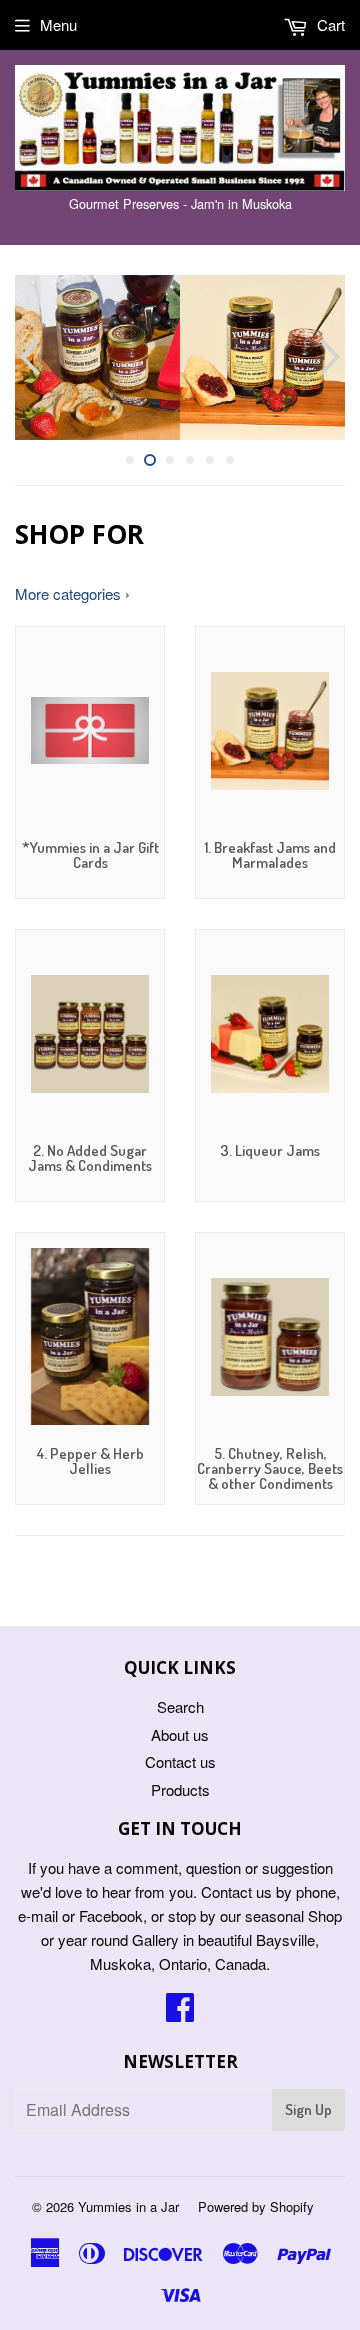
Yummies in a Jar (128, 2206)
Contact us (180, 1761)
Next (332, 357)
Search (180, 1706)
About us (180, 1734)
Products (180, 1789)
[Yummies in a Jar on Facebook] (180, 2012)
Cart (329, 24)
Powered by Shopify (256, 2206)
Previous (27, 357)
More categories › (72, 593)
